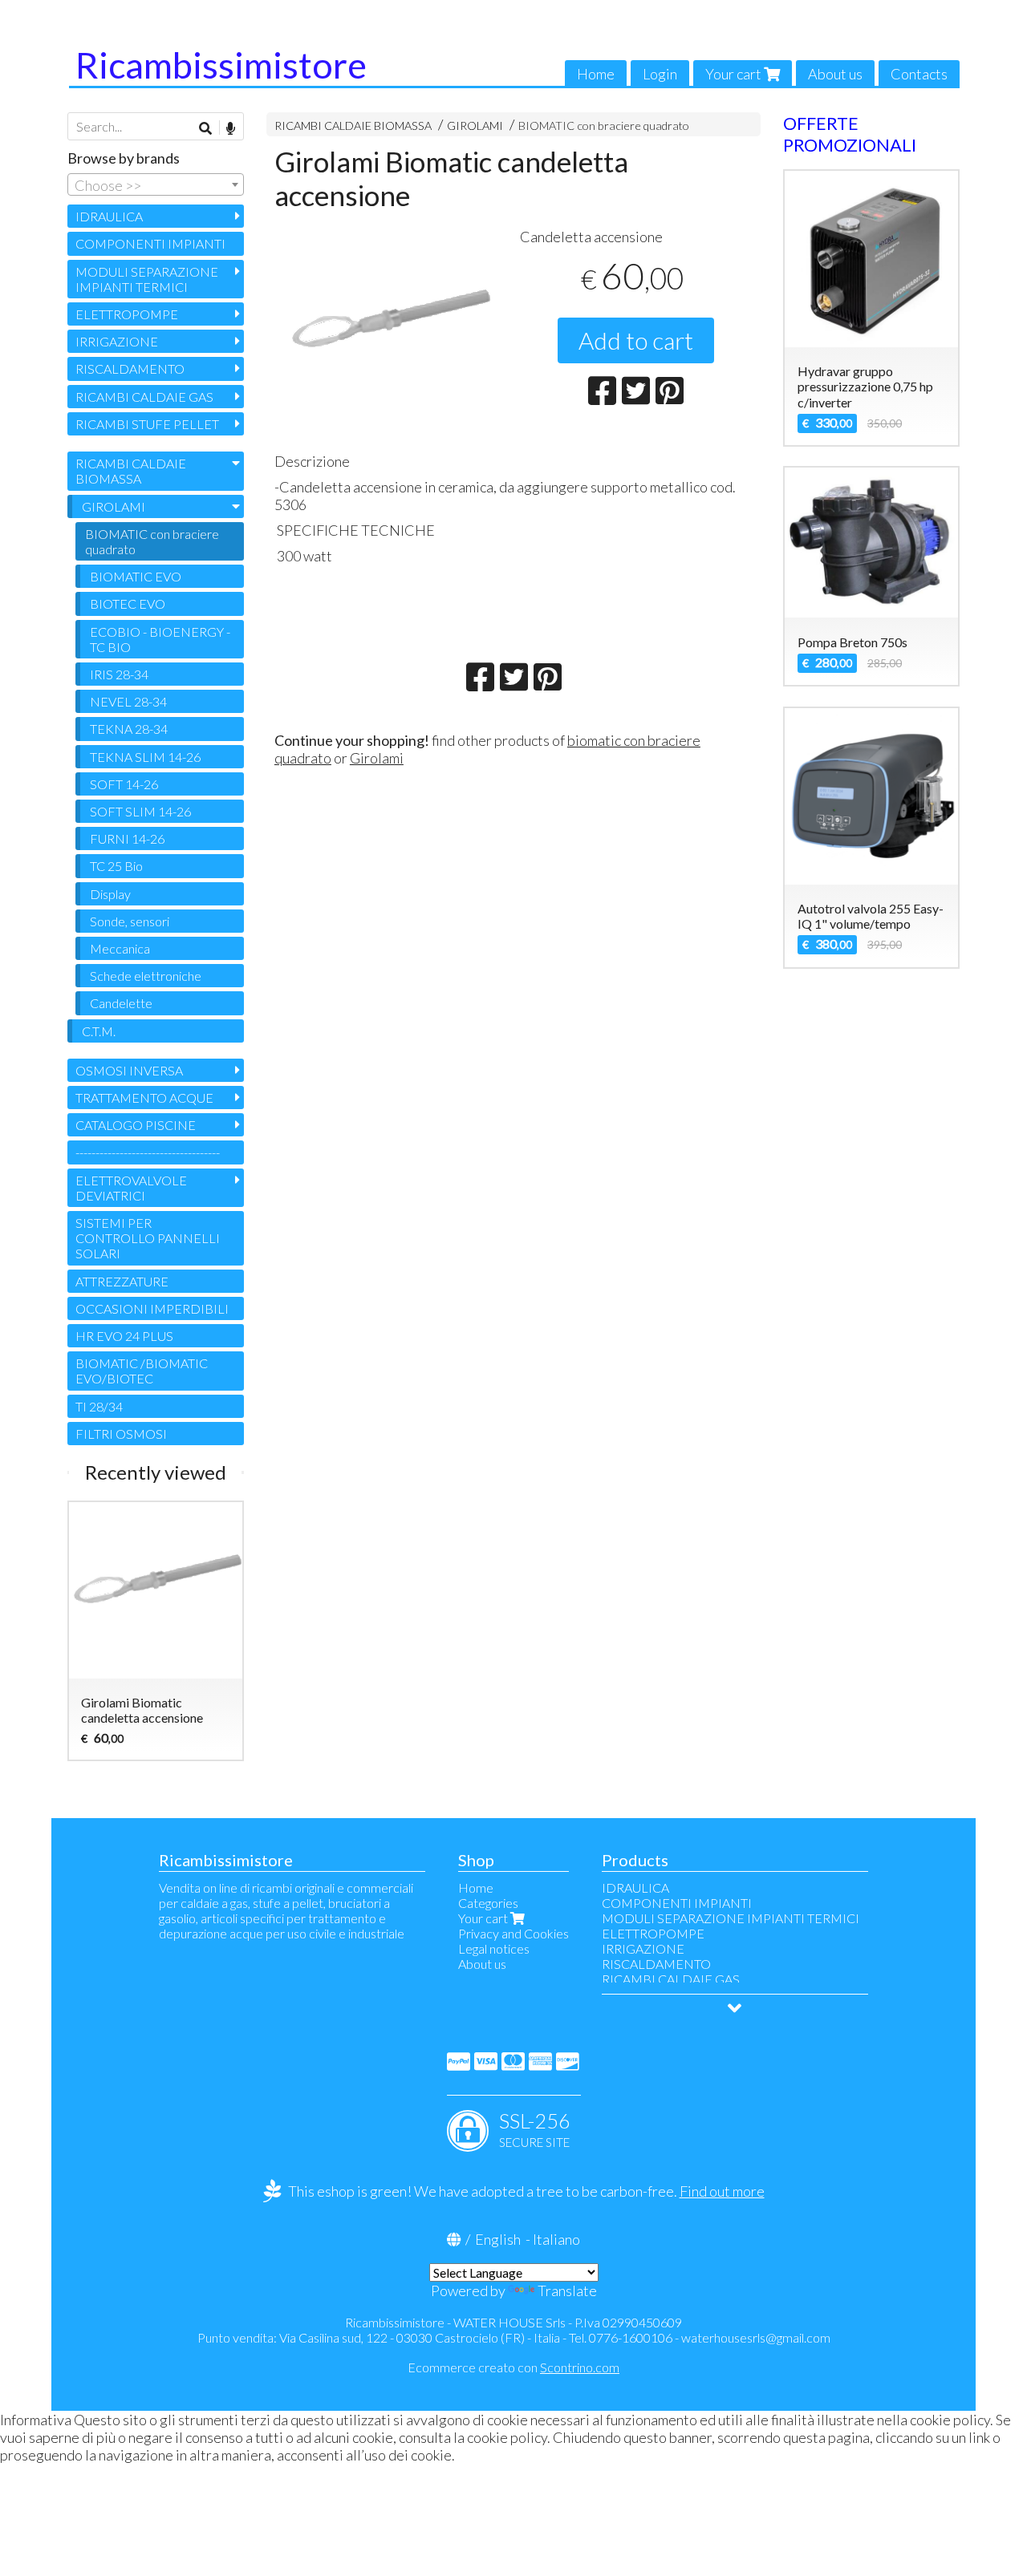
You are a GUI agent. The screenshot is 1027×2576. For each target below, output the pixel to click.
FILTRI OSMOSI (121, 1434)
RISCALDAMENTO (130, 369)
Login (660, 74)
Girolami (377, 758)
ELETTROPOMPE (127, 314)
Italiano (556, 2239)
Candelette (121, 1003)
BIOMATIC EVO (136, 576)
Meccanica (120, 948)
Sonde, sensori (130, 921)
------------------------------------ (148, 1152)
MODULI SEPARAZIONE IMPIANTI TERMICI (147, 279)
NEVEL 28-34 (128, 701)
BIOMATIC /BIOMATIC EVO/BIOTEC (142, 1371)
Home (596, 74)
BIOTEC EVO (128, 603)
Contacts (919, 74)
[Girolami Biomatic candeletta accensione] (391, 332)
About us (835, 74)
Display (110, 894)
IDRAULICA (109, 216)
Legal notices (494, 1948)
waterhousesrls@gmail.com (756, 2337)
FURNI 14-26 (127, 838)
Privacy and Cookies (513, 1933)
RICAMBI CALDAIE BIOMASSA (353, 126)
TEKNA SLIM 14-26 (145, 757)
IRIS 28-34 (119, 674)
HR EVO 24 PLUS (124, 1336)
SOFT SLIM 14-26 (140, 811)
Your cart (735, 74)
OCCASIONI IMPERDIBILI (152, 1308)
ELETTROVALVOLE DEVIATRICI (131, 1188)
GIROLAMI (475, 126)
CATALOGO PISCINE (136, 1125)
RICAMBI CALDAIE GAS (144, 397)
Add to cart (636, 340)
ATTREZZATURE (122, 1281)
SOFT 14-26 (124, 784)
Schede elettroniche (146, 976)
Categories (488, 1903)
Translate (567, 2290)
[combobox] (156, 184)
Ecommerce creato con (513, 2367)
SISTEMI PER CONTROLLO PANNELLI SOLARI (148, 1238)
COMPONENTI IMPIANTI (150, 243)
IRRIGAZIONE (117, 341)
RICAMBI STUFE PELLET (147, 424)
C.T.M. (99, 1031)
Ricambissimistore (221, 65)
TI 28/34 (99, 1406)
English (498, 2239)
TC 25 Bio (116, 866)
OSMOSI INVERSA (129, 1070)
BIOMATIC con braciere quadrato (604, 126)
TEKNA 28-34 (129, 729)
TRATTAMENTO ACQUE (144, 1098)
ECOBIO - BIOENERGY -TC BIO (160, 639)
